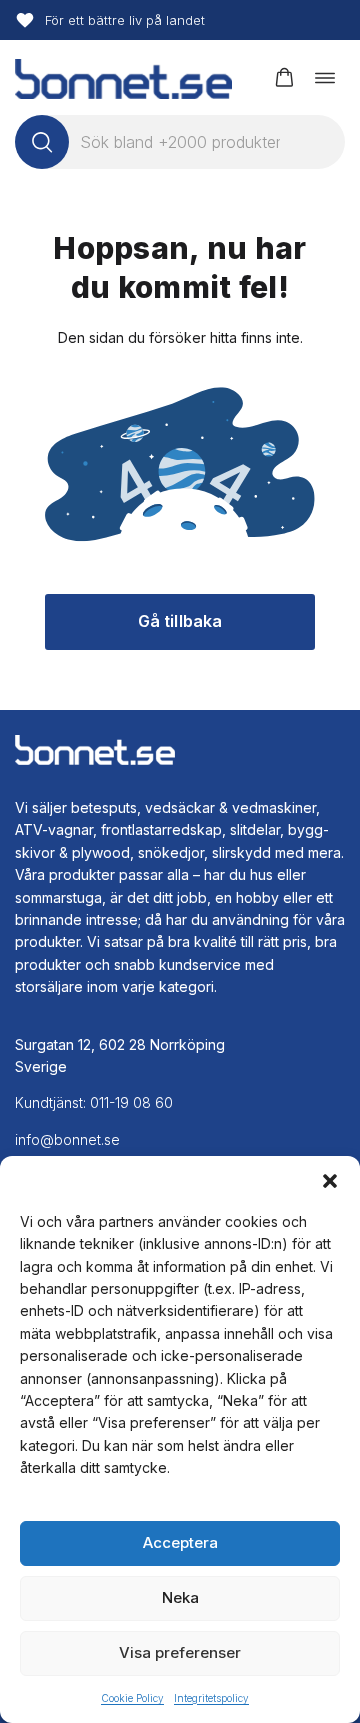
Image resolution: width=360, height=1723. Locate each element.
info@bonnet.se (67, 1139)
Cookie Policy (132, 1698)
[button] (330, 1181)
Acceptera (180, 1542)
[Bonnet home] (123, 77)
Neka (180, 1597)
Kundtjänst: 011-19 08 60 (94, 1102)
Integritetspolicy (211, 1698)
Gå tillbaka (180, 621)
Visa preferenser (180, 1652)
